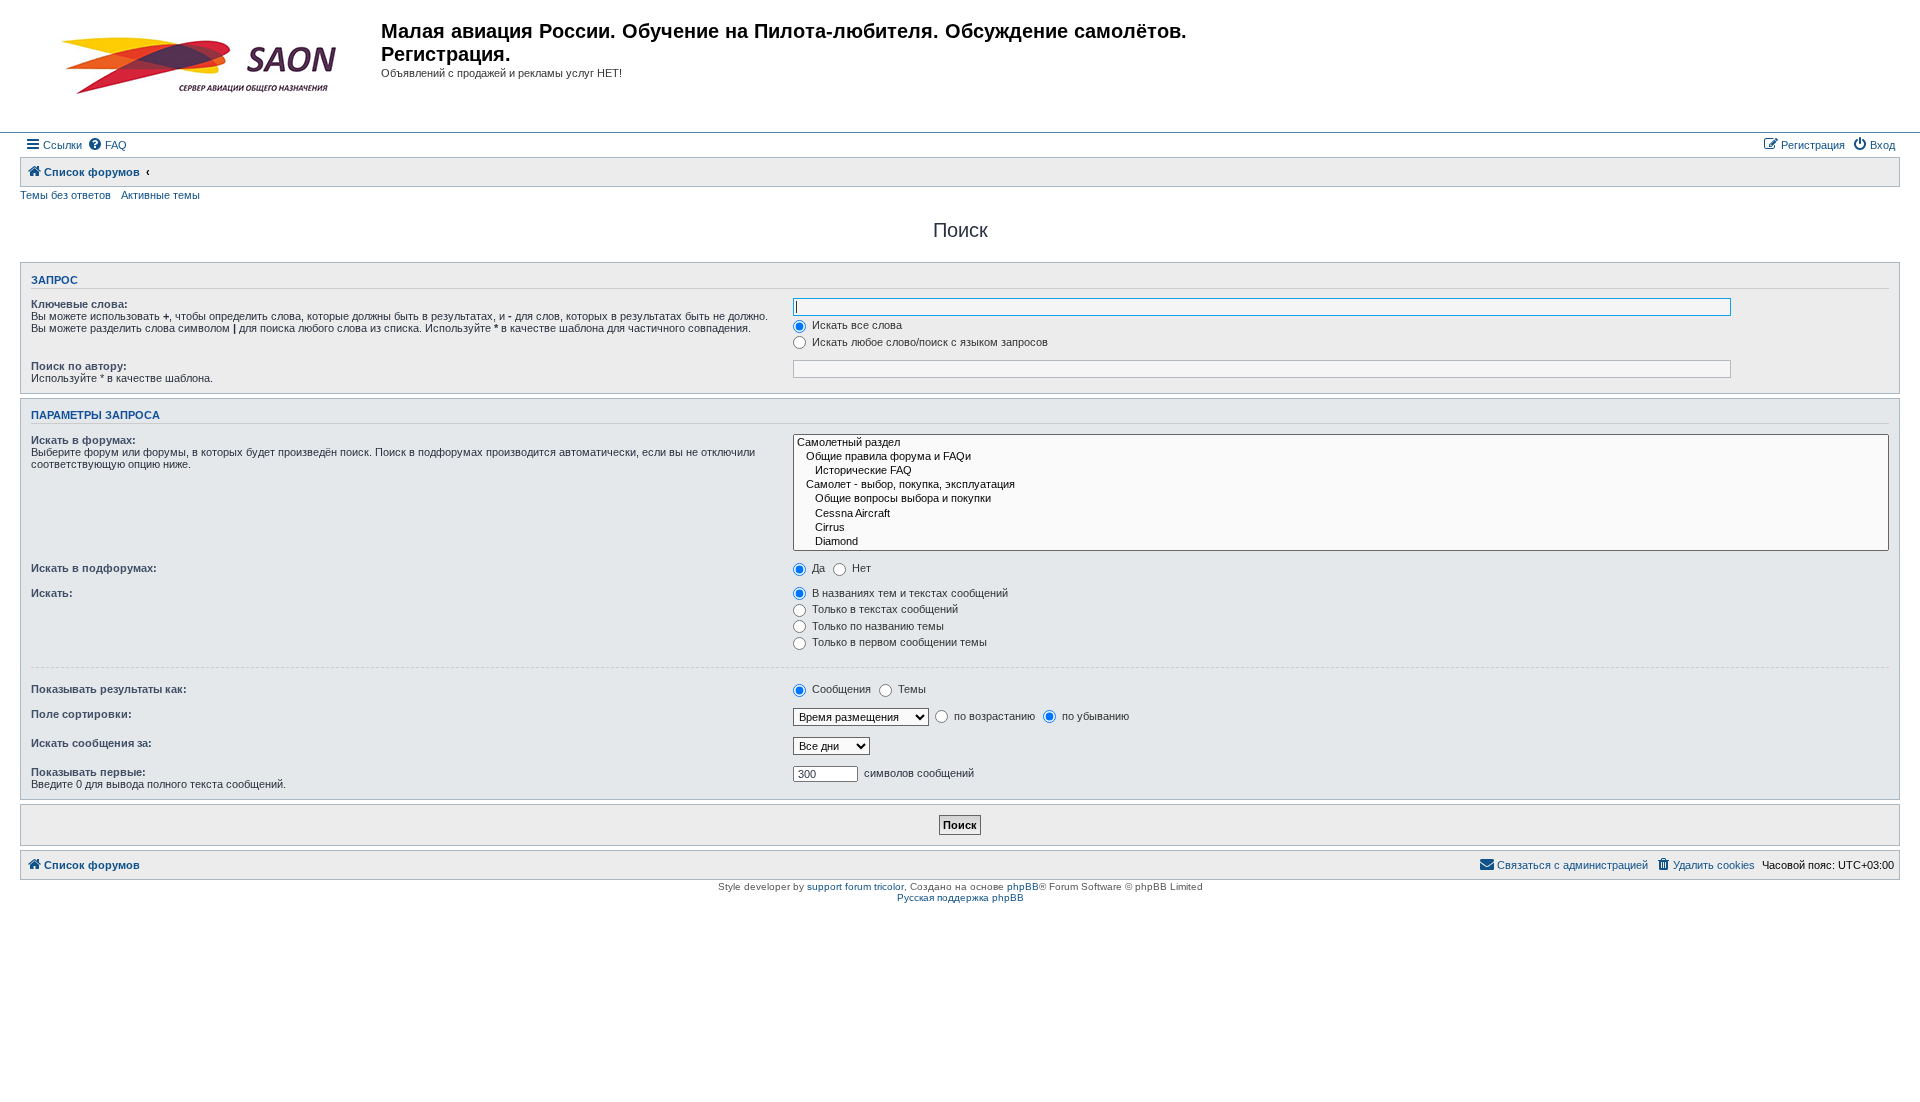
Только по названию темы (876, 626)
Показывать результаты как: (109, 689)
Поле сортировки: (81, 714)
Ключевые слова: (79, 304)
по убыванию (1094, 716)
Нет (860, 568)
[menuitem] (107, 145)
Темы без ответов (65, 195)
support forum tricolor (855, 886)
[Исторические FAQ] (1341, 471)
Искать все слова (855, 325)
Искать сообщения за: (91, 743)
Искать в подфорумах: (94, 568)
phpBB (1023, 886)
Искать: (52, 593)
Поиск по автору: (79, 366)
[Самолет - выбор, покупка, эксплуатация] (1341, 485)
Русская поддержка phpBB (960, 897)
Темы (910, 689)
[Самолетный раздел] (1341, 443)
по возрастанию (993, 716)
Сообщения (840, 689)
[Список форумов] (203, 66)
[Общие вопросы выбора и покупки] (1341, 499)
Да (817, 568)
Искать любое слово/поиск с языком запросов (928, 342)
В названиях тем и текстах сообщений (908, 593)
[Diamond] (1341, 542)
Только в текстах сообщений (883, 609)
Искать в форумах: (83, 440)
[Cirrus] (1341, 528)
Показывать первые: (88, 772)
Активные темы (160, 195)
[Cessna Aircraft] (1341, 514)
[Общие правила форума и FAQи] (1341, 457)
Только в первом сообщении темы (898, 642)
